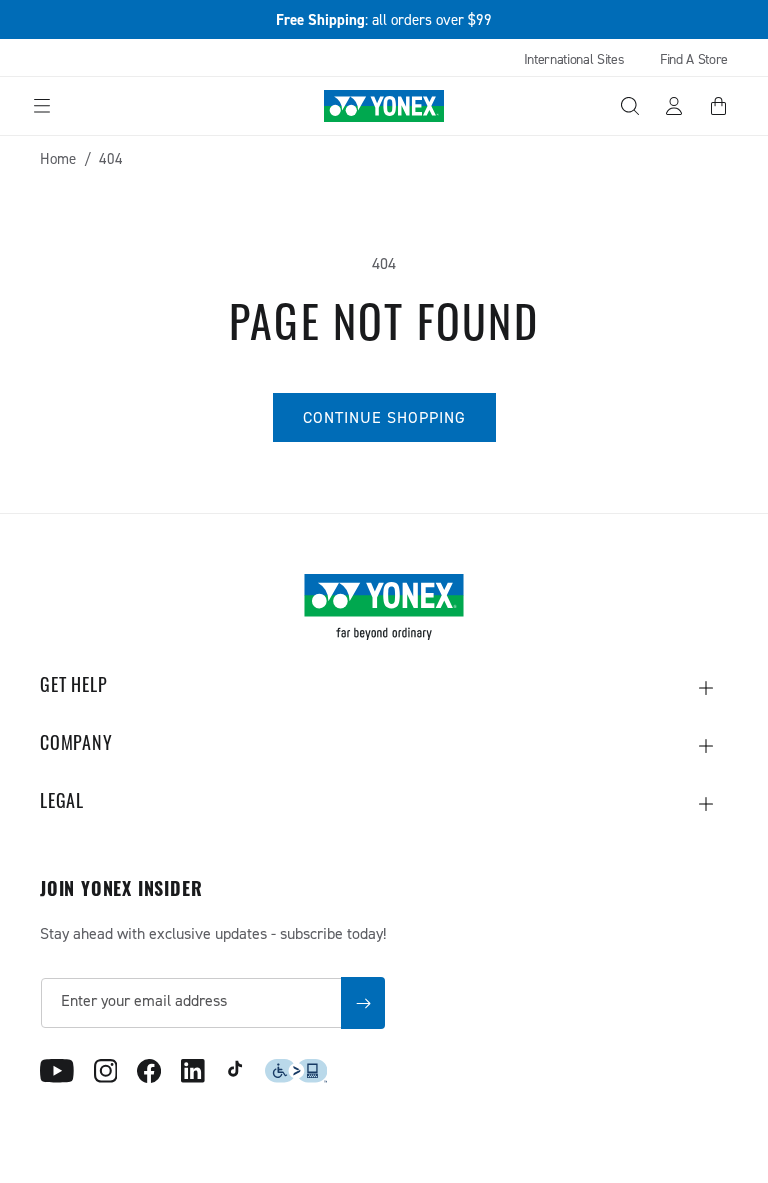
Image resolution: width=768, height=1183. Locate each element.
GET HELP (73, 688)
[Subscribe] (363, 1003)
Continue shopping (384, 417)
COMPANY (76, 746)
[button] (42, 106)
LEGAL (62, 804)
